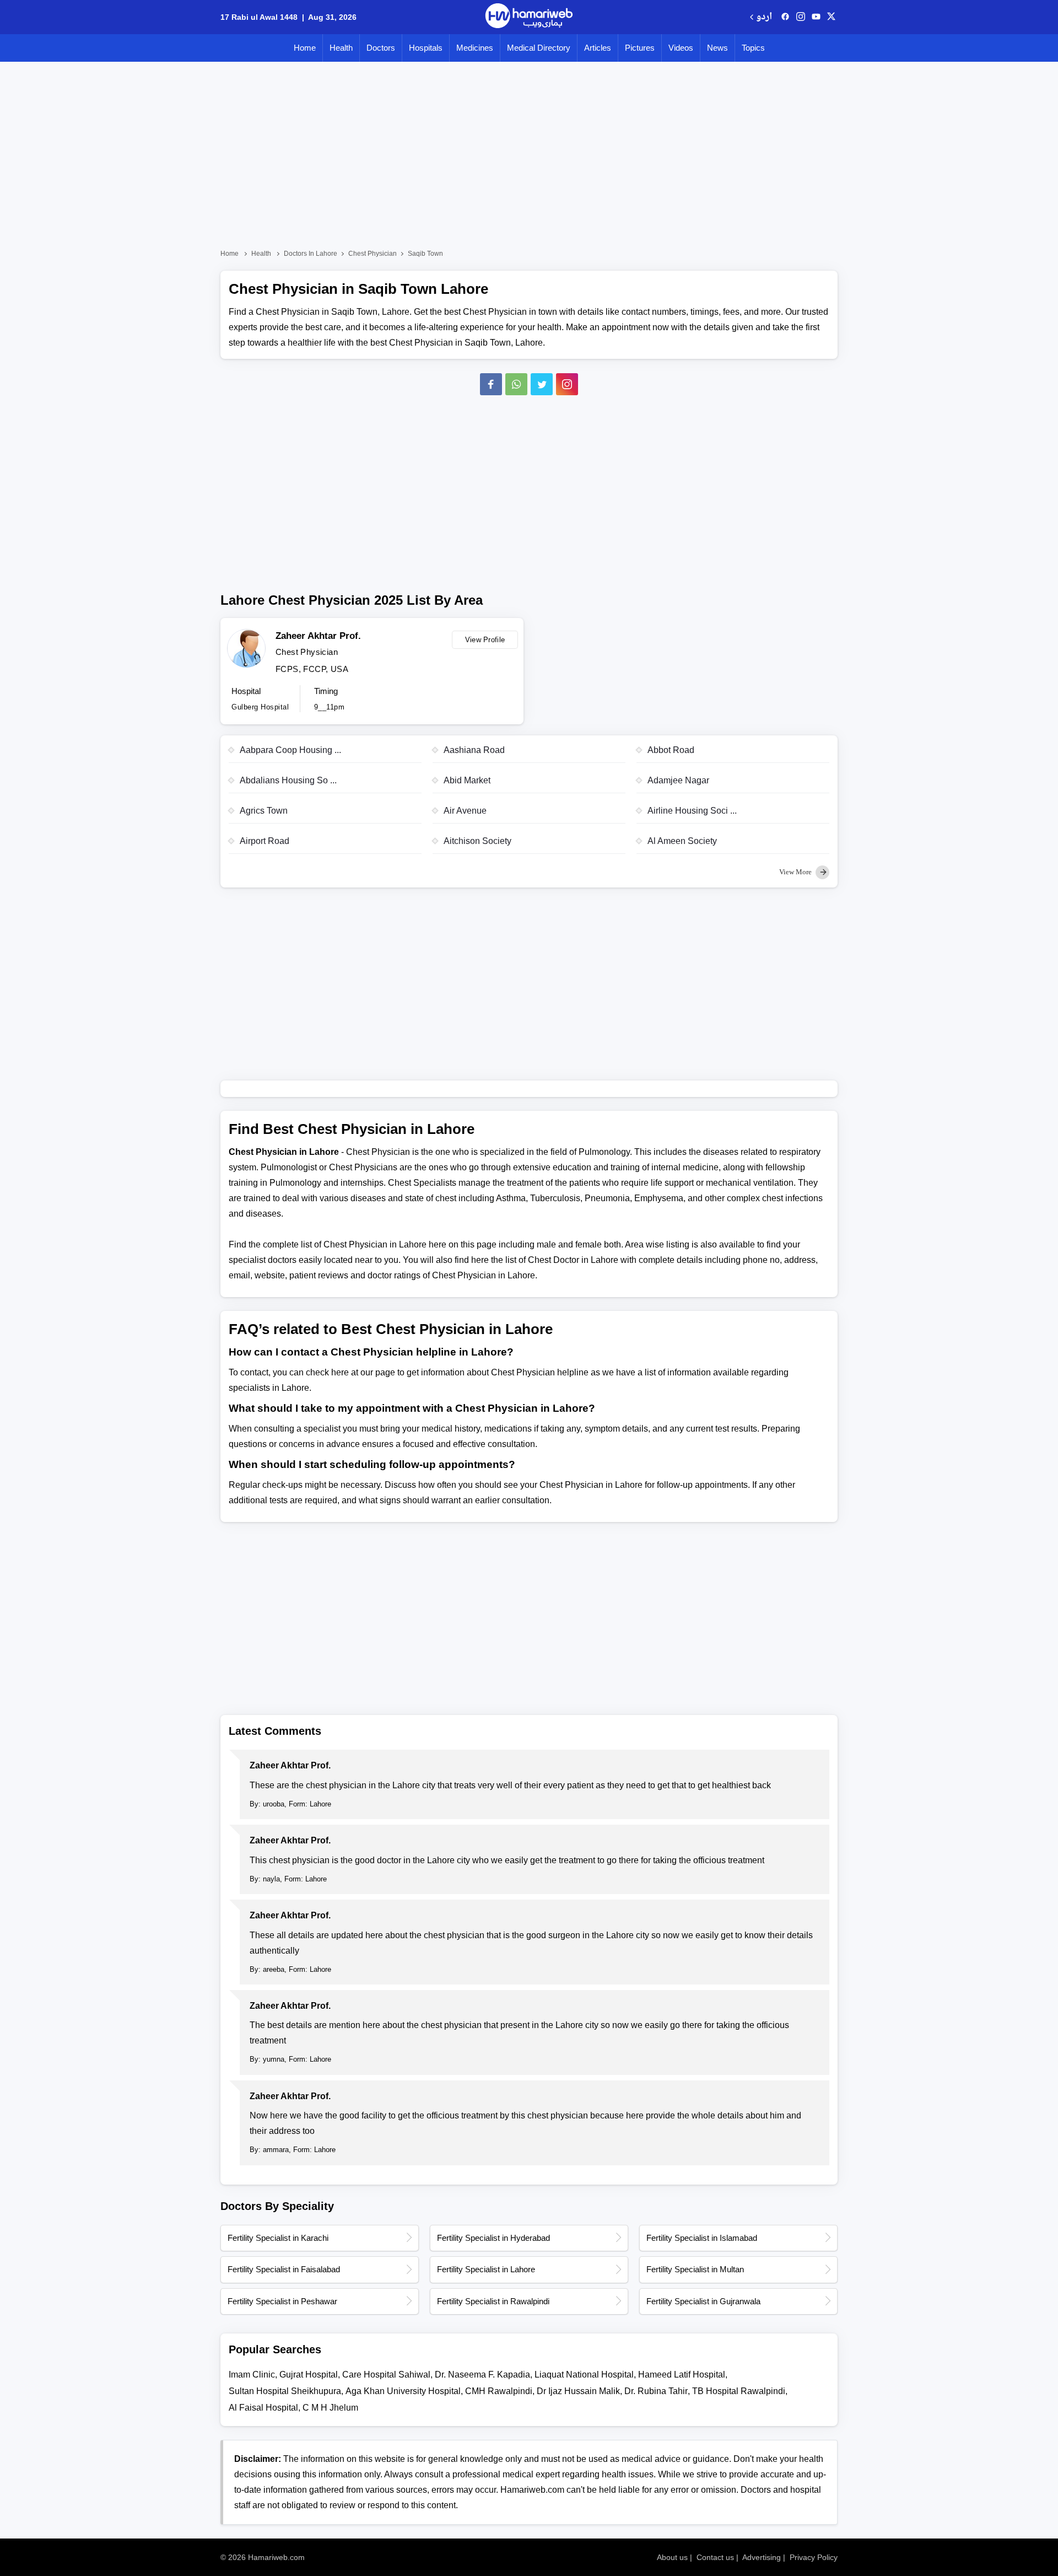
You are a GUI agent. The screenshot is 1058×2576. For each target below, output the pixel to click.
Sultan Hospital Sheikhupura (285, 2391)
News (717, 48)
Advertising (762, 2557)
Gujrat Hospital (309, 2375)
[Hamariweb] (529, 17)
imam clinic (252, 2375)
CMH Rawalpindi (499, 2391)
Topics (753, 48)
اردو (764, 17)
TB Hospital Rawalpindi (739, 2391)
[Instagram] (801, 17)
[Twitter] (542, 384)
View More (796, 872)
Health (341, 48)
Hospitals (426, 48)
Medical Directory (539, 48)
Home (305, 48)
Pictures (640, 48)
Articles (598, 48)
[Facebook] (491, 384)
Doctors (381, 48)
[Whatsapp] (516, 384)
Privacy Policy (814, 2557)
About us (672, 2557)
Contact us (715, 2557)
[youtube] (816, 17)
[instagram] (567, 384)
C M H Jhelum (330, 2408)
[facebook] (785, 17)
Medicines (475, 48)
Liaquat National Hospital (584, 2375)
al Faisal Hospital (263, 2408)
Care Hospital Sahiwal (386, 2375)
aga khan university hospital (403, 2391)
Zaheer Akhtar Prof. (318, 636)
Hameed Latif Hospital (682, 2375)
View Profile (485, 640)
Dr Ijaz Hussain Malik (578, 2391)
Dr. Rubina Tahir (656, 2391)
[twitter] (831, 17)
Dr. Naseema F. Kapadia (482, 2375)
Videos (681, 48)
